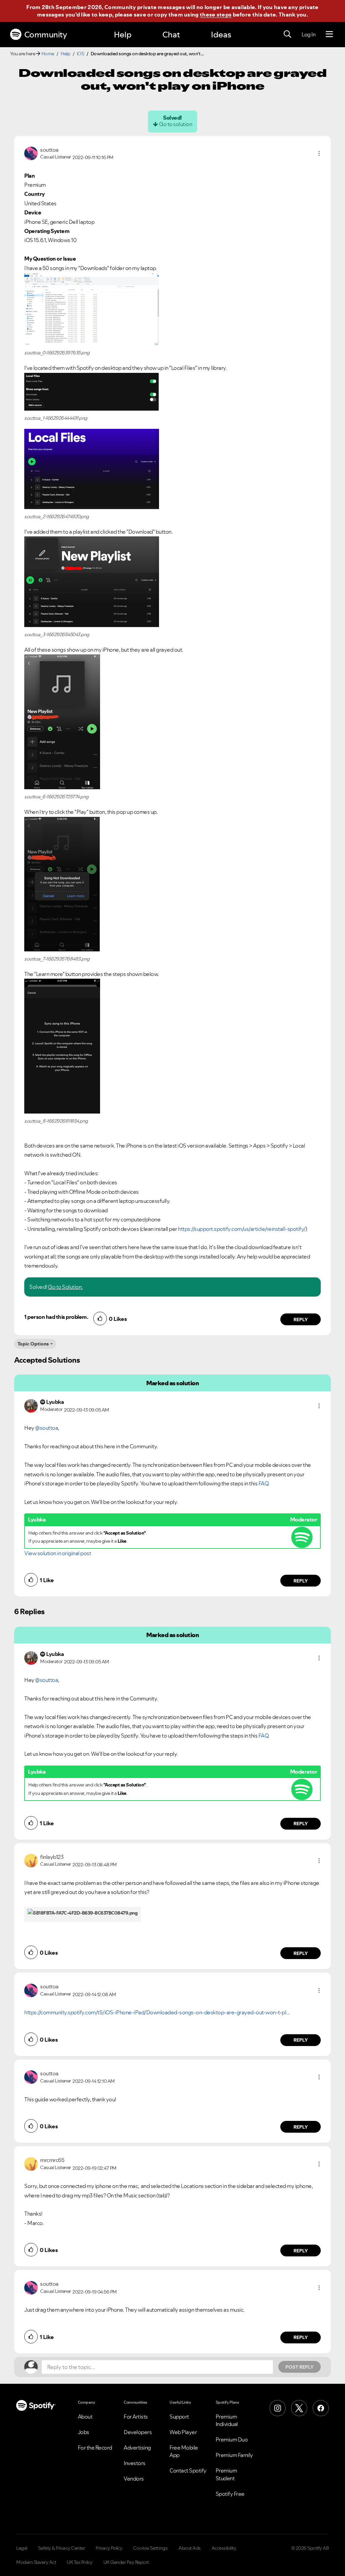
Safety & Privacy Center (62, 2548)
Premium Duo (232, 2439)
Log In (308, 34)
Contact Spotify (188, 2470)
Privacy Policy (109, 2548)
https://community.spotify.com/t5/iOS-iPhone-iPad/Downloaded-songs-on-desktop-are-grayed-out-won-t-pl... (157, 2012)
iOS (81, 54)
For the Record (95, 2448)
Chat (171, 35)
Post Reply (300, 2367)
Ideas (221, 35)
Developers (138, 2432)
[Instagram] (278, 2408)
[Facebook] (321, 2408)
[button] (319, 153)
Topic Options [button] (33, 1344)
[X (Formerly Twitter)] (299, 2408)
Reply (301, 1320)
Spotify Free (230, 2494)
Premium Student (226, 2474)
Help (123, 35)
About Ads (190, 2548)
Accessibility (224, 2548)
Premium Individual (227, 2420)
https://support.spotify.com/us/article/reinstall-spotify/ (242, 1229)
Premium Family (234, 2455)
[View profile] (31, 153)
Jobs (84, 2432)
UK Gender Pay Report (126, 2562)
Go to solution (176, 124)
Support (179, 2417)
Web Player (183, 2432)
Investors (135, 2463)
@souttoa (46, 1428)
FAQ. (264, 1483)
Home (48, 54)
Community (46, 35)
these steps (216, 14)
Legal (22, 2548)
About (85, 2417)
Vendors (134, 2479)
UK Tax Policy (80, 2562)
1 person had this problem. (56, 1317)
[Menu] (329, 34)
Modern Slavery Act (36, 2562)
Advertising (137, 2448)
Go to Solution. (65, 1287)
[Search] (287, 34)
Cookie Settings (150, 2548)
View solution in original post (58, 1553)
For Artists (136, 2417)
